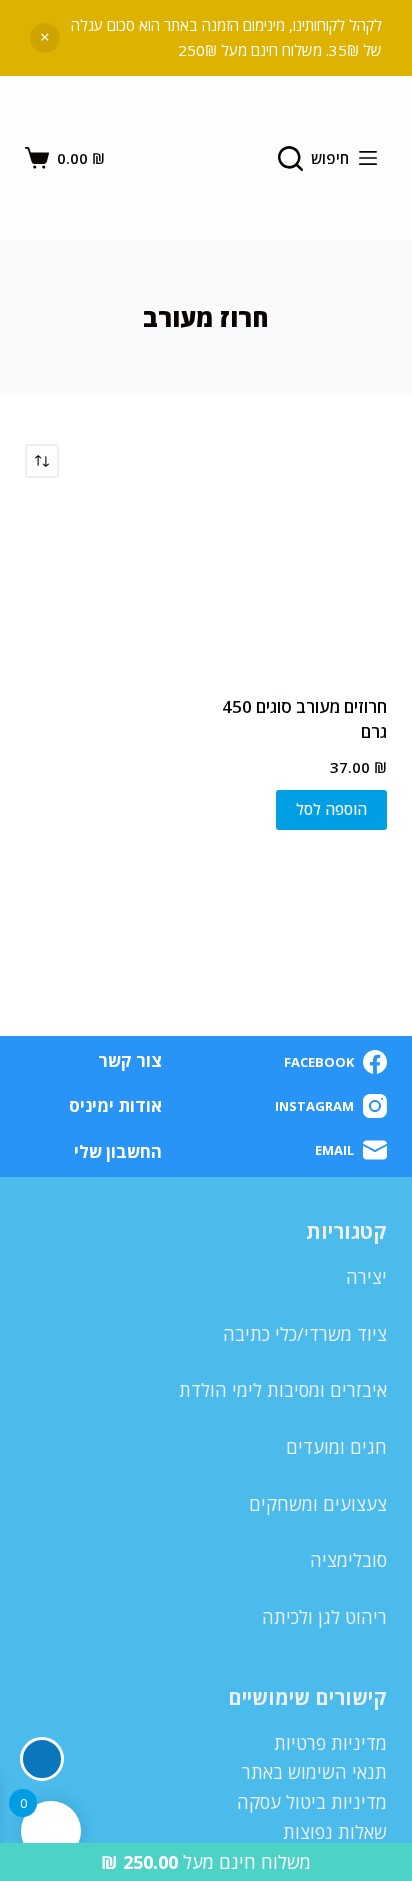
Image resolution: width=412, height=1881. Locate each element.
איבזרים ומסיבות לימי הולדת (283, 1390)
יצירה (366, 1277)
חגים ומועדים (336, 1447)
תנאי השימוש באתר (314, 1772)
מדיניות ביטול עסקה (312, 1802)
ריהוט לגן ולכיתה (324, 1617)
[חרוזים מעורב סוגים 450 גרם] (304, 586)
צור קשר (130, 1061)
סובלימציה (348, 1560)
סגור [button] (45, 38)
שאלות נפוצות (335, 1832)
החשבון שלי (118, 1152)
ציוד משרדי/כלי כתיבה (305, 1334)
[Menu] (368, 158)
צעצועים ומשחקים (318, 1504)
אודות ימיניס (115, 1106)
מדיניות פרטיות (330, 1743)
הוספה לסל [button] (331, 809)
